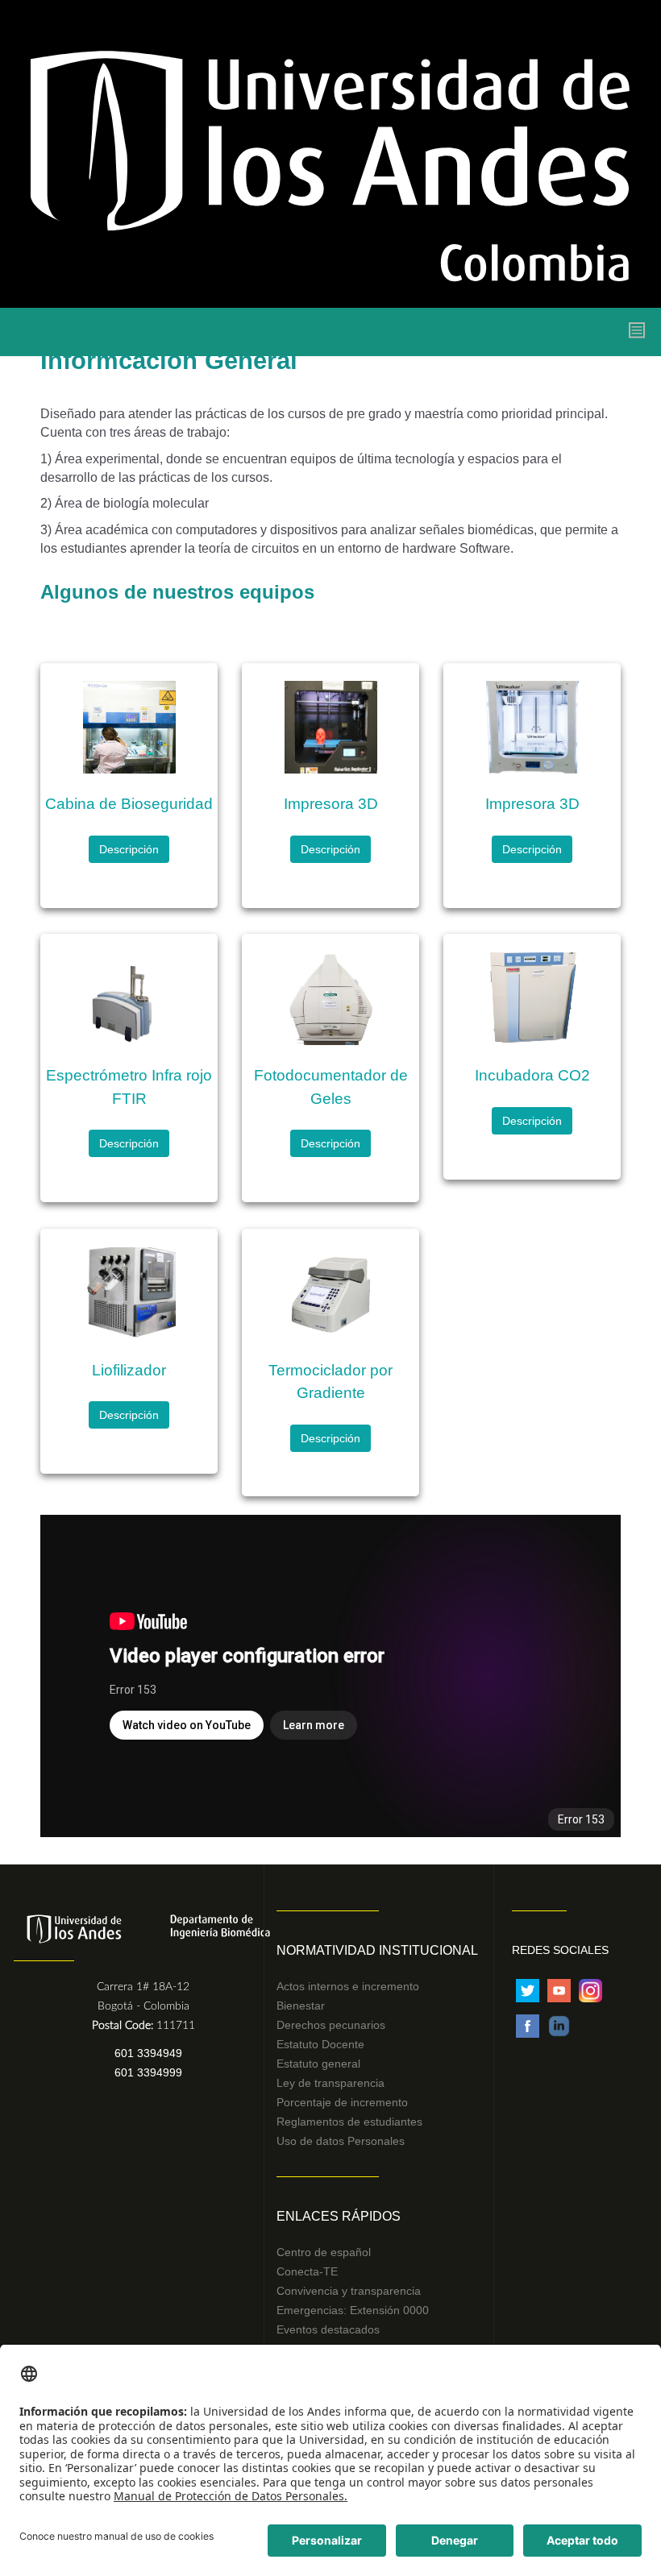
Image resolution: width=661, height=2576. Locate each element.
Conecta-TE (307, 2271)
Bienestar (301, 2006)
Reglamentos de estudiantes (349, 2122)
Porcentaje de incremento (342, 2102)
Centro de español (324, 2252)
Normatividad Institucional (377, 1950)
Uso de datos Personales (341, 2141)
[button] (129, 849)
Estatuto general (318, 2064)
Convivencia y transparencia (349, 2291)
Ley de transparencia (330, 2083)
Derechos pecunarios (331, 2025)
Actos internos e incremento (348, 1986)
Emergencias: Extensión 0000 (353, 2310)
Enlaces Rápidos (339, 2216)
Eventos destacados (328, 2329)
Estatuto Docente (320, 2044)
